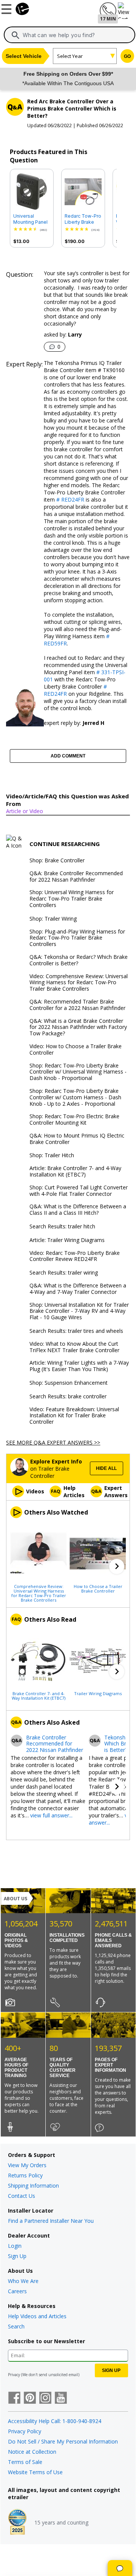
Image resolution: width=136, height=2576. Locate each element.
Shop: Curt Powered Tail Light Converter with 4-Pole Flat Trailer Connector (79, 1191)
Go (127, 56)
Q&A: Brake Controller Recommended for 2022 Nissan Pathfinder (76, 877)
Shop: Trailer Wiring (53, 919)
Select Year (70, 56)
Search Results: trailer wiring (64, 1273)
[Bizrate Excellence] (17, 2523)
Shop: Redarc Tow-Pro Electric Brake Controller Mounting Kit (74, 1120)
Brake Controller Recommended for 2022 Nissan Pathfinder (55, 1744)
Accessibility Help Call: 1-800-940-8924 (55, 2421)
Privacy (14, 2375)
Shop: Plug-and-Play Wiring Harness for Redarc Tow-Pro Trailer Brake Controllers (77, 938)
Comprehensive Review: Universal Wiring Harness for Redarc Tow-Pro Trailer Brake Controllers (39, 1593)
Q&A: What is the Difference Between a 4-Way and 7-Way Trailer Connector (78, 1289)
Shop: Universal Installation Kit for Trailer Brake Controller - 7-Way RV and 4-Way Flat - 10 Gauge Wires (79, 1311)
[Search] (15, 35)
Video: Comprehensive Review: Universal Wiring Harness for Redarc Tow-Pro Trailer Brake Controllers (79, 983)
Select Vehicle (24, 56)
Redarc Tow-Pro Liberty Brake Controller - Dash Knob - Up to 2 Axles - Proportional (83, 219)
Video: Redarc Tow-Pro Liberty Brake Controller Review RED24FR (75, 1256)
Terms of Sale (25, 2462)
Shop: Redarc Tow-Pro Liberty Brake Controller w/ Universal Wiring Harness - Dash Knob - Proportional (78, 1072)
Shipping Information (33, 2186)
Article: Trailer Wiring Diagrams (67, 1240)
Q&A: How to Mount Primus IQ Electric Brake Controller (77, 1139)
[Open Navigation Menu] (8, 8)
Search (16, 2326)
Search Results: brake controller (68, 1397)
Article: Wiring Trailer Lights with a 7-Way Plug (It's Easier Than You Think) (79, 1366)
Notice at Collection (32, 2452)
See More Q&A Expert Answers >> (53, 1442)
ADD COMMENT (68, 756)
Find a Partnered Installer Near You (51, 2221)
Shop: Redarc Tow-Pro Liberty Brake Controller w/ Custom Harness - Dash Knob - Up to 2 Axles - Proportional (75, 1097)
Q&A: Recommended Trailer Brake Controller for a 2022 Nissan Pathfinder (77, 1005)
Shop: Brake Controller (57, 861)
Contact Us (22, 2196)
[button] (117, 1566)
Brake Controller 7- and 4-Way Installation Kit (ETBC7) (39, 1696)
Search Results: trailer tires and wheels (76, 1331)
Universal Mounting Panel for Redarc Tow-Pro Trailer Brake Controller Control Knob (32, 219)
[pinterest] (30, 2398)
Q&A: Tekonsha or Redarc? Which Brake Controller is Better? (79, 960)
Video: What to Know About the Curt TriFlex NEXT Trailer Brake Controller (74, 1347)
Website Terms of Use (35, 2472)
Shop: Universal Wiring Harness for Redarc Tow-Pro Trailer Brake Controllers (72, 899)
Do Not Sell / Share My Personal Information (63, 2441)
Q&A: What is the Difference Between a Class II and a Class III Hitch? (78, 1210)
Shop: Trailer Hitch (52, 1156)
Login (15, 2246)
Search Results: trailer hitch (62, 1227)
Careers (17, 2291)
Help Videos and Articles (37, 2316)
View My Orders (27, 2165)
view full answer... (51, 1815)
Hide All (106, 1468)
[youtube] (61, 2398)
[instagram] (45, 2398)
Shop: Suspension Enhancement (69, 1383)
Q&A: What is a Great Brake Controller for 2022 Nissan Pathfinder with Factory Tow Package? (78, 1027)
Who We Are (23, 2281)
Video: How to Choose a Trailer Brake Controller (76, 1050)
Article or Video (25, 811)
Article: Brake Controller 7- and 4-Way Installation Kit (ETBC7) (75, 1172)
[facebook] (14, 2398)
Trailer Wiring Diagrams (98, 1693)
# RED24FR (70, 499)
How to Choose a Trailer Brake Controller (98, 1588)
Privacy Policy (25, 2431)
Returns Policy (25, 2175)
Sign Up (17, 2256)
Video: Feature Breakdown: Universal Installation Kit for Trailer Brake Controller (74, 1416)
